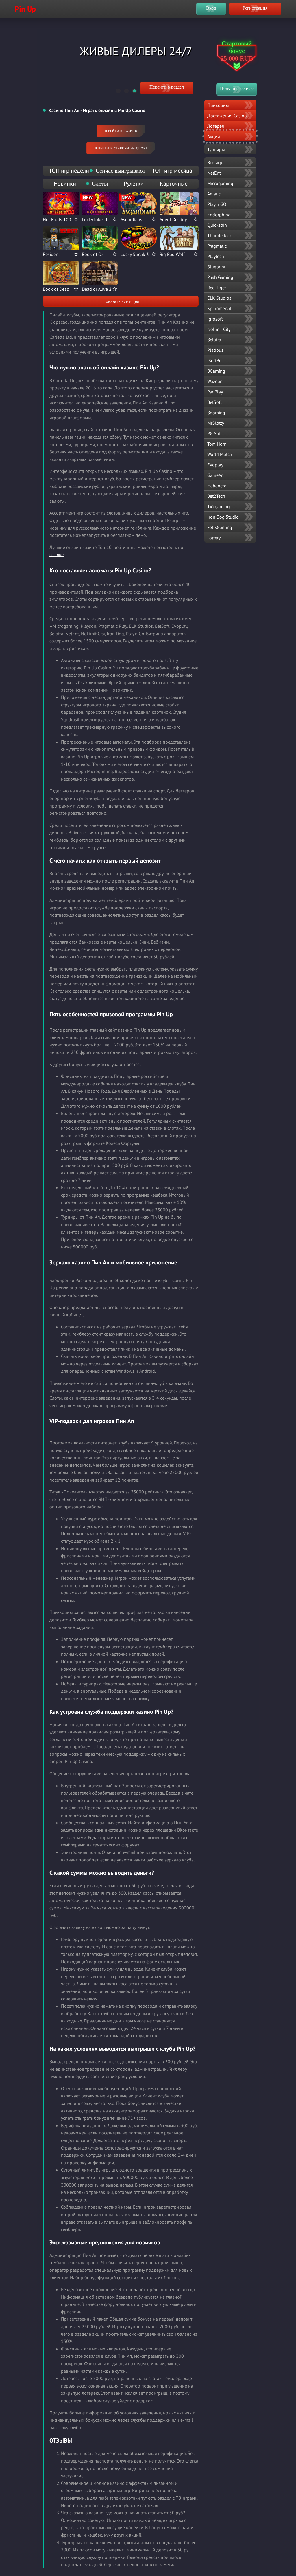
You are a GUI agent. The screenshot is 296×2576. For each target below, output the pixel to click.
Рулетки (134, 184)
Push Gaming (220, 277)
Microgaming (220, 183)
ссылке (57, 554)
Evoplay (215, 465)
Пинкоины (218, 105)
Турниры (216, 149)
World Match (220, 454)
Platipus (215, 350)
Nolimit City (219, 329)
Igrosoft (215, 319)
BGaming (216, 371)
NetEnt (214, 173)
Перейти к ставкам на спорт (121, 148)
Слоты (100, 184)
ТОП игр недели (69, 171)
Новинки (65, 184)
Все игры (216, 162)
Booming (216, 413)
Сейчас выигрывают (121, 171)
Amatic (214, 194)
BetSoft (214, 402)
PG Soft (215, 433)
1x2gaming (219, 506)
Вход (211, 8)
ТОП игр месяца (172, 171)
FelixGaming (220, 527)
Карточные (174, 184)
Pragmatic (217, 246)
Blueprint (216, 267)
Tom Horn (217, 444)
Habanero (217, 486)
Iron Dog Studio (223, 517)
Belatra (214, 340)
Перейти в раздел (167, 87)
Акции (214, 136)
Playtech (216, 256)
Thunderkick (220, 235)
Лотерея (216, 126)
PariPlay (215, 392)
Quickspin (217, 225)
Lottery (214, 538)
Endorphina (219, 215)
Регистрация (255, 8)
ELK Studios (219, 298)
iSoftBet (215, 360)
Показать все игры (121, 301)
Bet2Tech (216, 496)
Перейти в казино (121, 131)
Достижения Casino (227, 116)
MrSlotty (216, 423)
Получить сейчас (237, 88)
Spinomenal (219, 308)
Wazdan (215, 381)
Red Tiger (217, 288)
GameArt (216, 475)
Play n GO (217, 204)
